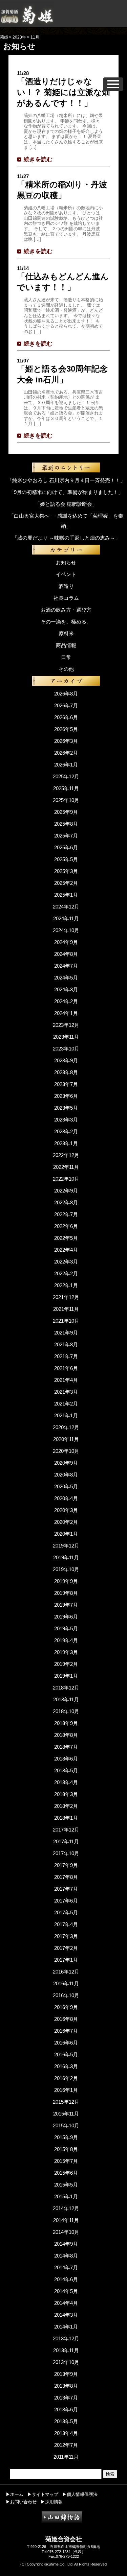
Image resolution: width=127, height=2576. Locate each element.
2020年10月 (66, 1451)
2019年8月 (66, 1593)
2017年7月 (66, 1889)
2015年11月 (66, 2114)
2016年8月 (66, 2019)
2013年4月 (66, 2433)
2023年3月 (66, 1120)
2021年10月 (66, 1321)
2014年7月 (66, 2267)
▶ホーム (15, 2494)
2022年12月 (66, 1155)
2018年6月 (66, 1759)
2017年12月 (66, 1830)
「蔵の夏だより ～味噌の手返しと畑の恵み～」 (66, 538)
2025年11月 (66, 788)
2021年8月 (66, 1344)
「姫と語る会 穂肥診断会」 (66, 504)
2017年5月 (66, 1912)
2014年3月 (66, 2315)
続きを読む (38, 159)
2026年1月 (66, 765)
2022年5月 (66, 1238)
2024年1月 (66, 1013)
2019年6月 (66, 1617)
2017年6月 (66, 1901)
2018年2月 (66, 1806)
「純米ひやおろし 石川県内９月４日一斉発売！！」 (66, 480)
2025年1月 (66, 895)
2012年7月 (66, 2445)
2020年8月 (66, 1475)
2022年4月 (66, 1250)
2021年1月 (66, 1415)
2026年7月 (66, 705)
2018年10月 (66, 1711)
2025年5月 (66, 859)
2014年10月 (66, 2232)
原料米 (66, 633)
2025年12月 (66, 776)
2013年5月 (66, 2421)
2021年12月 (66, 1297)
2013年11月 (66, 2350)
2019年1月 (66, 1676)
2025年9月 (66, 812)
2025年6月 (66, 847)
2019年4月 (66, 1640)
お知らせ (66, 562)
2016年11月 (66, 1983)
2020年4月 (66, 1498)
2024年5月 (66, 978)
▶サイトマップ (43, 2494)
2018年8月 (66, 1735)
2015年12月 (66, 2102)
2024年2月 (66, 1001)
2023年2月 (66, 1131)
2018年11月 (66, 1699)
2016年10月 (66, 1995)
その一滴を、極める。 (66, 622)
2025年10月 (66, 800)
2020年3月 (66, 1510)
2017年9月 (66, 1865)
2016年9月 (66, 2007)
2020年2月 (66, 1522)
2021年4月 (66, 1380)
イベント (66, 574)
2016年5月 (66, 2054)
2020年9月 (66, 1463)
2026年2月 (66, 753)
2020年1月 (66, 1534)
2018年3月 (66, 1794)
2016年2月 (66, 2078)
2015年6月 (66, 2173)
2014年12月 (66, 2208)
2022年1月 (66, 1285)
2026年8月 (66, 694)
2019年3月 (66, 1652)
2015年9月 (66, 2137)
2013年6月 (66, 2409)
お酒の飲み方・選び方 (66, 610)
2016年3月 (66, 2066)
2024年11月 (66, 918)
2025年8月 (66, 824)
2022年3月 (66, 1262)
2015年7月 (66, 2161)
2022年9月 (66, 1191)
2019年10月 (66, 1569)
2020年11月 (66, 1439)
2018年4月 (66, 1782)
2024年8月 (66, 954)
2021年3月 (66, 1392)
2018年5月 (66, 1770)
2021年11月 (66, 1309)
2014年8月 (66, 2256)
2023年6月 (66, 1096)
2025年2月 (66, 883)
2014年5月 (66, 2291)
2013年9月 (66, 2374)
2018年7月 (66, 1747)
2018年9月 (66, 1723)
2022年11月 (66, 1167)
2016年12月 (66, 1972)
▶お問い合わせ (21, 2502)
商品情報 (66, 645)
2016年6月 (66, 2043)
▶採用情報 (52, 2502)
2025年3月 (66, 871)
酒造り (66, 586)
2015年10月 (66, 2125)
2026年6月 (66, 717)
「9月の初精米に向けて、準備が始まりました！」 (66, 492)
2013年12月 (66, 2338)
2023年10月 (66, 1049)
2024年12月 (66, 907)
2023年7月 (66, 1084)
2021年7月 (66, 1356)
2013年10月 (66, 2362)
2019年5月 (66, 1628)
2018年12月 (66, 1688)
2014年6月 (66, 2279)
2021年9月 (66, 1333)
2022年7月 (66, 1214)
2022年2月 (66, 1273)
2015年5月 (66, 2185)
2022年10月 (66, 1179)
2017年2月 (66, 1948)
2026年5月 (66, 729)
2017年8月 (66, 1877)
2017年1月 (66, 1960)
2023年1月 (66, 1143)
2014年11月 (66, 2220)
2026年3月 (66, 741)
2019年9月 (66, 1581)
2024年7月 (66, 966)
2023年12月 (66, 1025)
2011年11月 (66, 2457)
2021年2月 (66, 1404)
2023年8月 (66, 1072)
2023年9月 (66, 1060)
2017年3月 (66, 1936)
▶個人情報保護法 (80, 2494)
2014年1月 (66, 2327)
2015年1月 (66, 2196)
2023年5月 (66, 1108)
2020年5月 (66, 1486)
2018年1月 (66, 1818)
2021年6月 (66, 1368)
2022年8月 (66, 1202)
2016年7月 (66, 2031)
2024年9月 (66, 942)
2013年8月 (66, 2386)
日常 (66, 657)
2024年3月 (66, 989)
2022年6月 (66, 1226)
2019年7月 (66, 1605)
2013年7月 (66, 2398)
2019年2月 (66, 1664)
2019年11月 (66, 1557)
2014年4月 (66, 2303)
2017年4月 (66, 1924)
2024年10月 (66, 930)
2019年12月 (66, 1546)
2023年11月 (66, 1037)
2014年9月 (66, 2244)
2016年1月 (66, 2090)
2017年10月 (66, 1853)
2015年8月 (66, 2149)
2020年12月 (66, 1427)
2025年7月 (66, 836)
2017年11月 (66, 1841)
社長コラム (66, 598)
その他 (66, 669)
